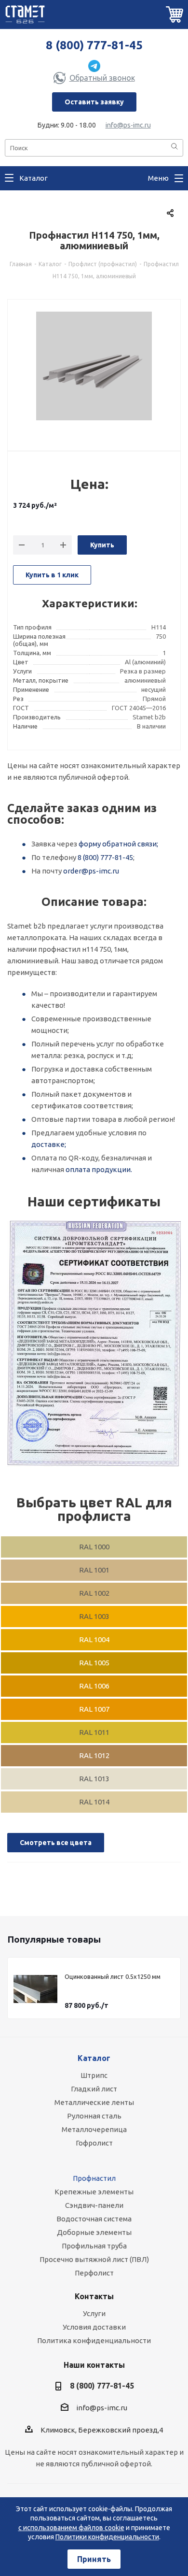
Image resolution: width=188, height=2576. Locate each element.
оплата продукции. (99, 1169)
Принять (94, 2559)
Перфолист (94, 2273)
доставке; (49, 1144)
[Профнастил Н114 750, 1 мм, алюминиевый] (94, 370)
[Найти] (175, 147)
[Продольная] (94, 1344)
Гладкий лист (94, 2089)
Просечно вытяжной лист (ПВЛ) (94, 2259)
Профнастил (94, 2178)
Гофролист (94, 2143)
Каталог (94, 2058)
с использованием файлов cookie (71, 2528)
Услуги (94, 2313)
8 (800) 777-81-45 (94, 45)
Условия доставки (94, 2327)
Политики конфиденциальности (107, 2537)
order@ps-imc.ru (91, 871)
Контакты (94, 2296)
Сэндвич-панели (94, 2205)
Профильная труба (94, 2246)
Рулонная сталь (94, 2116)
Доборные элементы (94, 2232)
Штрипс (94, 2075)
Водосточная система (94, 2219)
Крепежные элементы (94, 2192)
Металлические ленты (94, 2102)
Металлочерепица (94, 2129)
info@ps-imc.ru (128, 125)
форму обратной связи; (118, 844)
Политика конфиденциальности (94, 2340)
